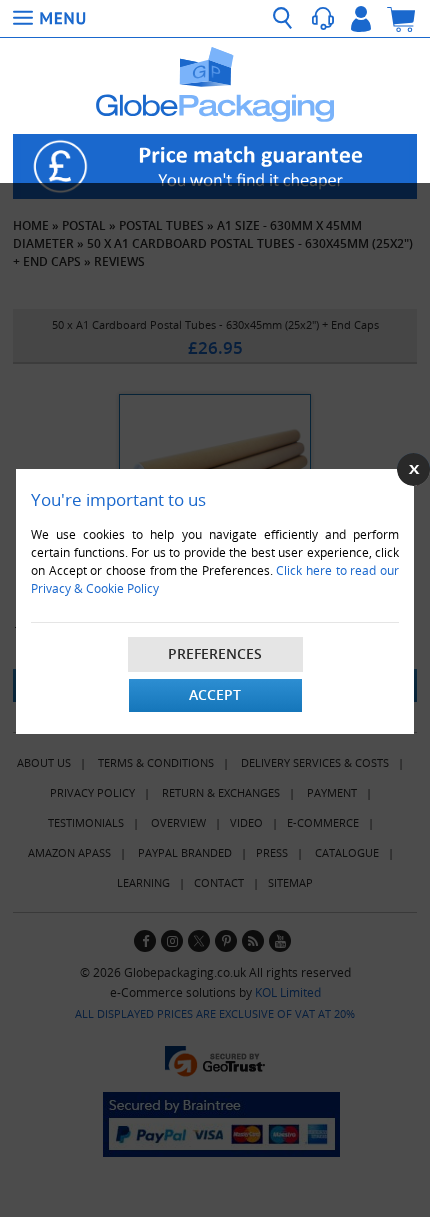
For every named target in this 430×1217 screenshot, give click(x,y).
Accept (215, 694)
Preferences (215, 653)
